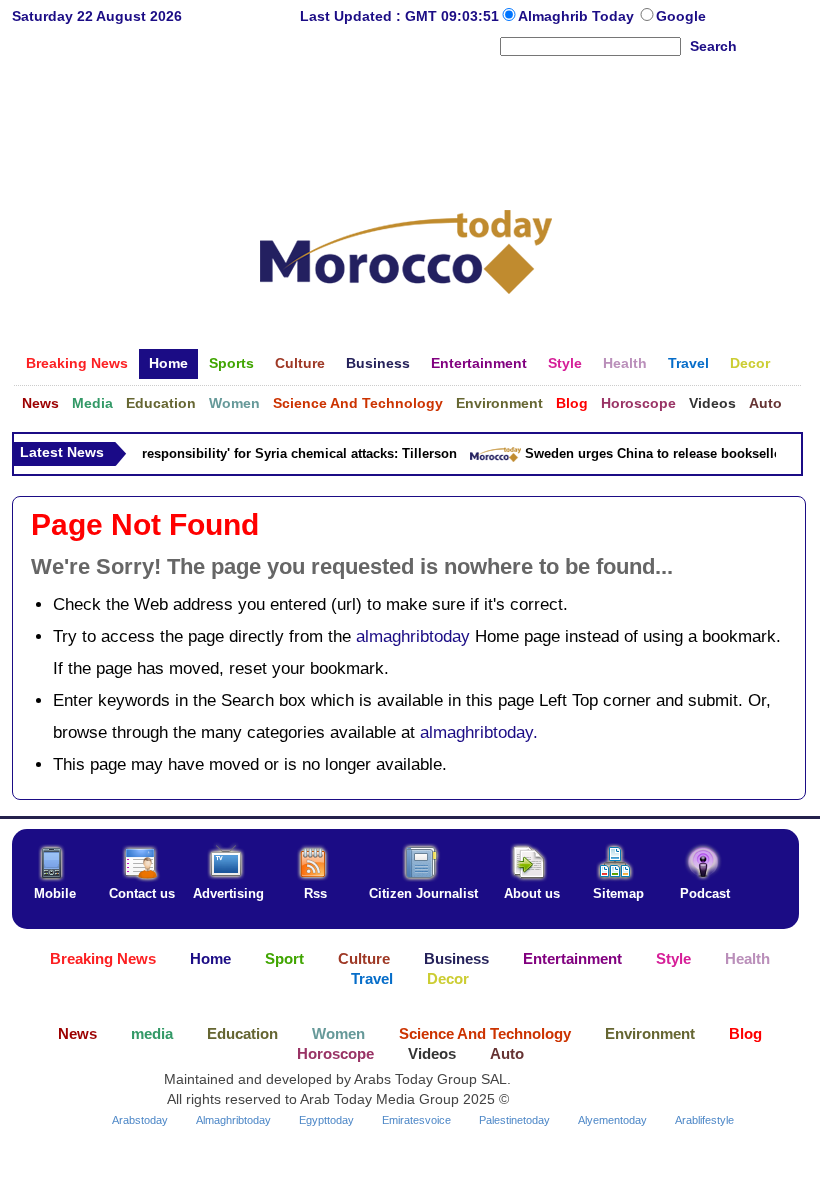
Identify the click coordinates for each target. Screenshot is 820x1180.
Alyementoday (612, 1120)
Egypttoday (326, 1120)
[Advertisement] (406, 124)
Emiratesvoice (416, 1120)
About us (532, 893)
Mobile (55, 893)
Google (681, 16)
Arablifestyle (704, 1120)
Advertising (228, 893)
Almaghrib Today (578, 16)
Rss (315, 893)
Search (713, 46)
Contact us (142, 893)
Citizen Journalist (423, 893)
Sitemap (618, 893)
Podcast (705, 893)
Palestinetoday (514, 1120)
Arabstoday (140, 1120)
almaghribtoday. (479, 732)
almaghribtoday (413, 636)
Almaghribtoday (233, 1120)
